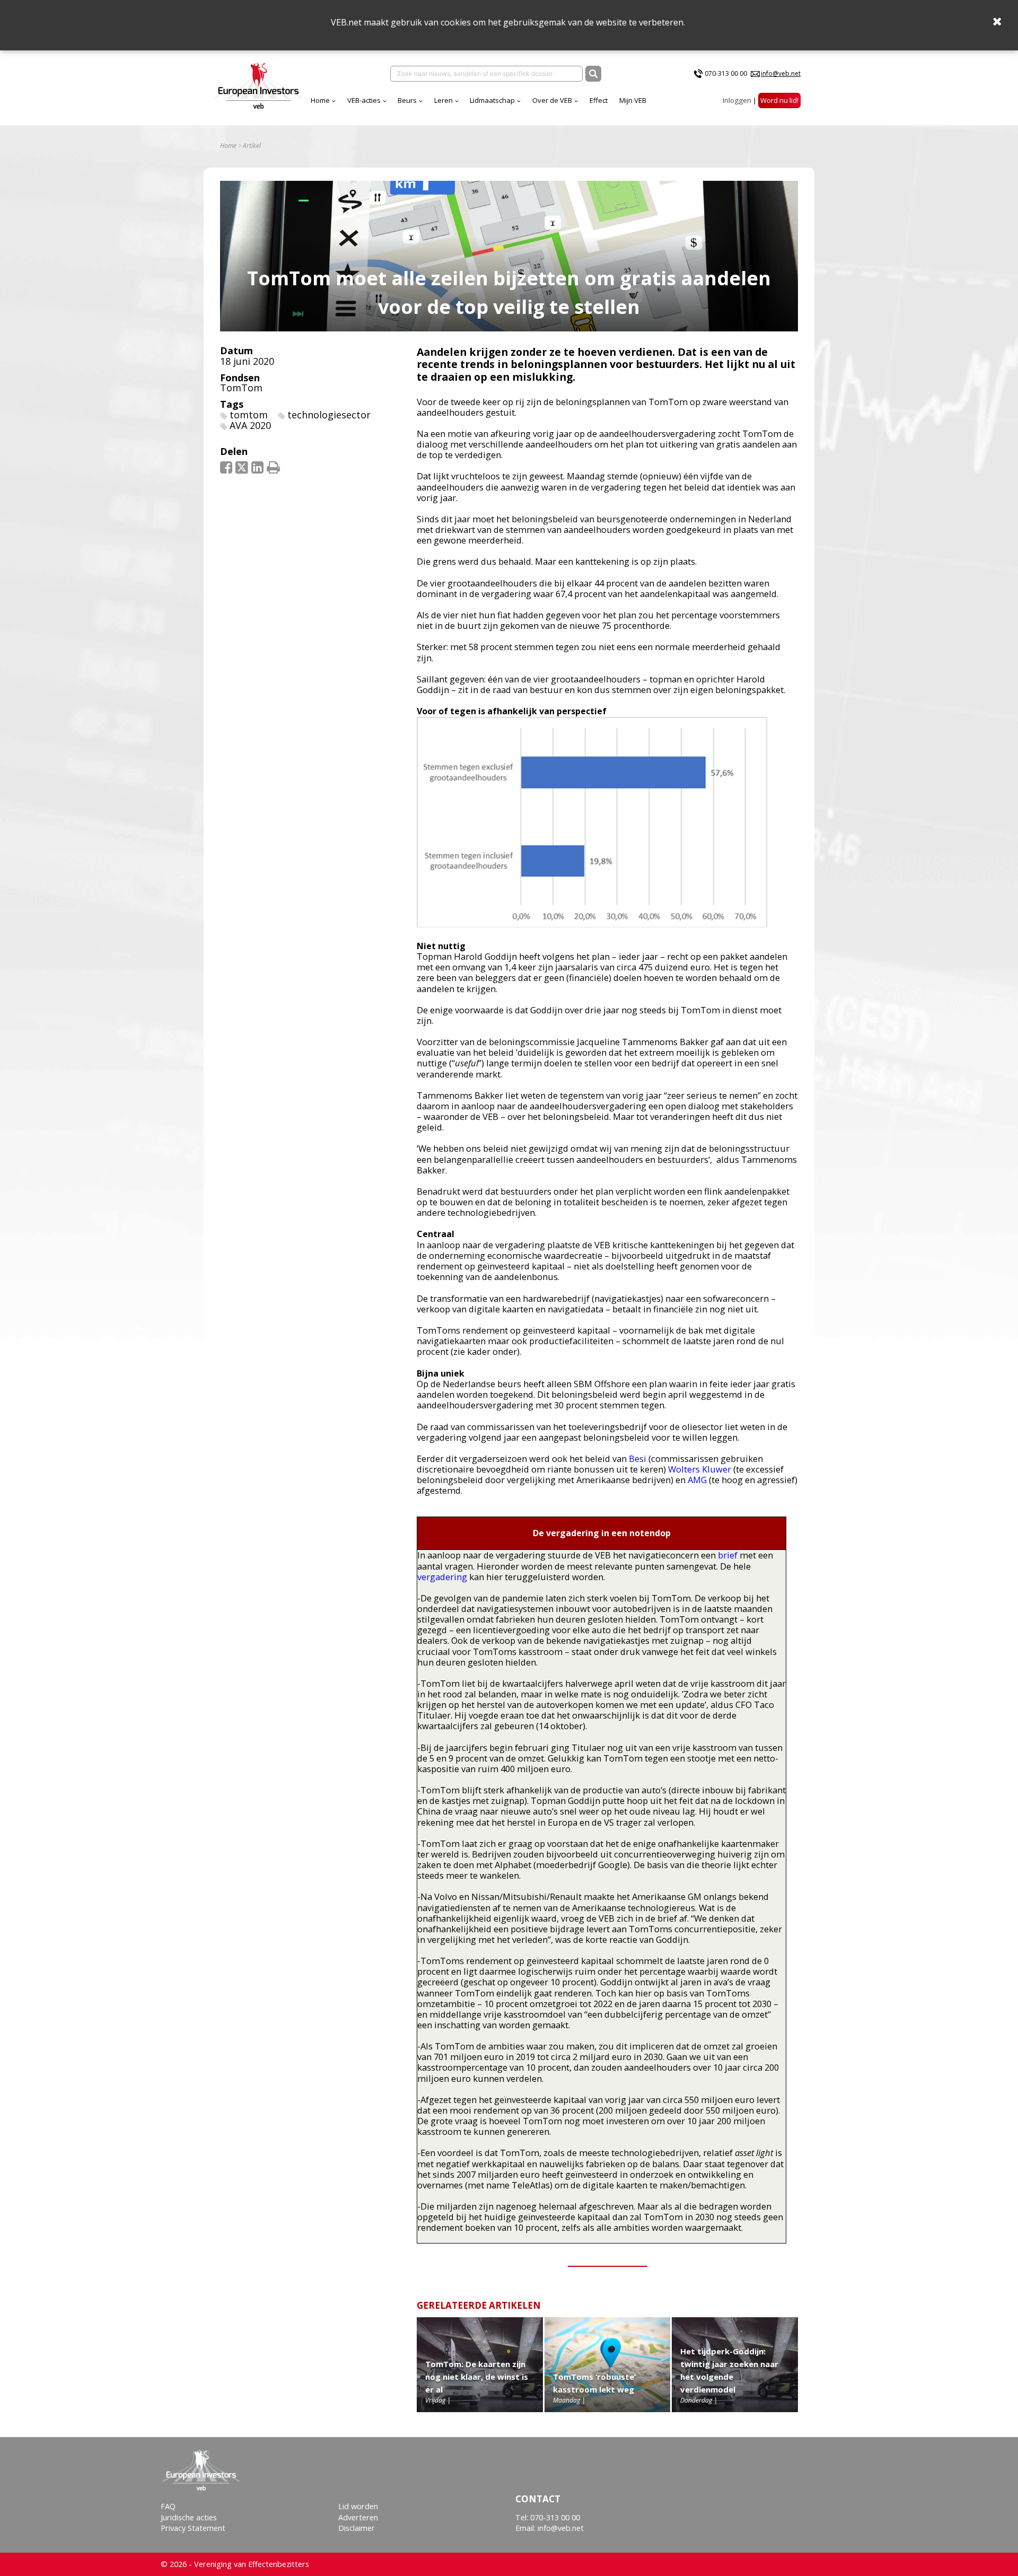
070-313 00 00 (726, 73)
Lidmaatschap (492, 100)
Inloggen (737, 100)
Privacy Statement (193, 2528)
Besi (638, 1458)
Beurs (407, 100)
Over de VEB (552, 100)
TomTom (241, 388)
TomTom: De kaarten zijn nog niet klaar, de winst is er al (477, 2377)
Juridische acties (189, 2517)
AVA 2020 (250, 425)
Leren (444, 100)
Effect (599, 100)
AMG (697, 1480)
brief (728, 1555)
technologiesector (329, 415)
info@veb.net (781, 73)
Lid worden (358, 2506)
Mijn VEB (633, 100)
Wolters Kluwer (700, 1469)
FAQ (168, 2506)
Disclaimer (357, 2528)
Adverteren (358, 2517)
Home (320, 100)
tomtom (249, 415)
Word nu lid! (779, 100)
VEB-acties (364, 100)
